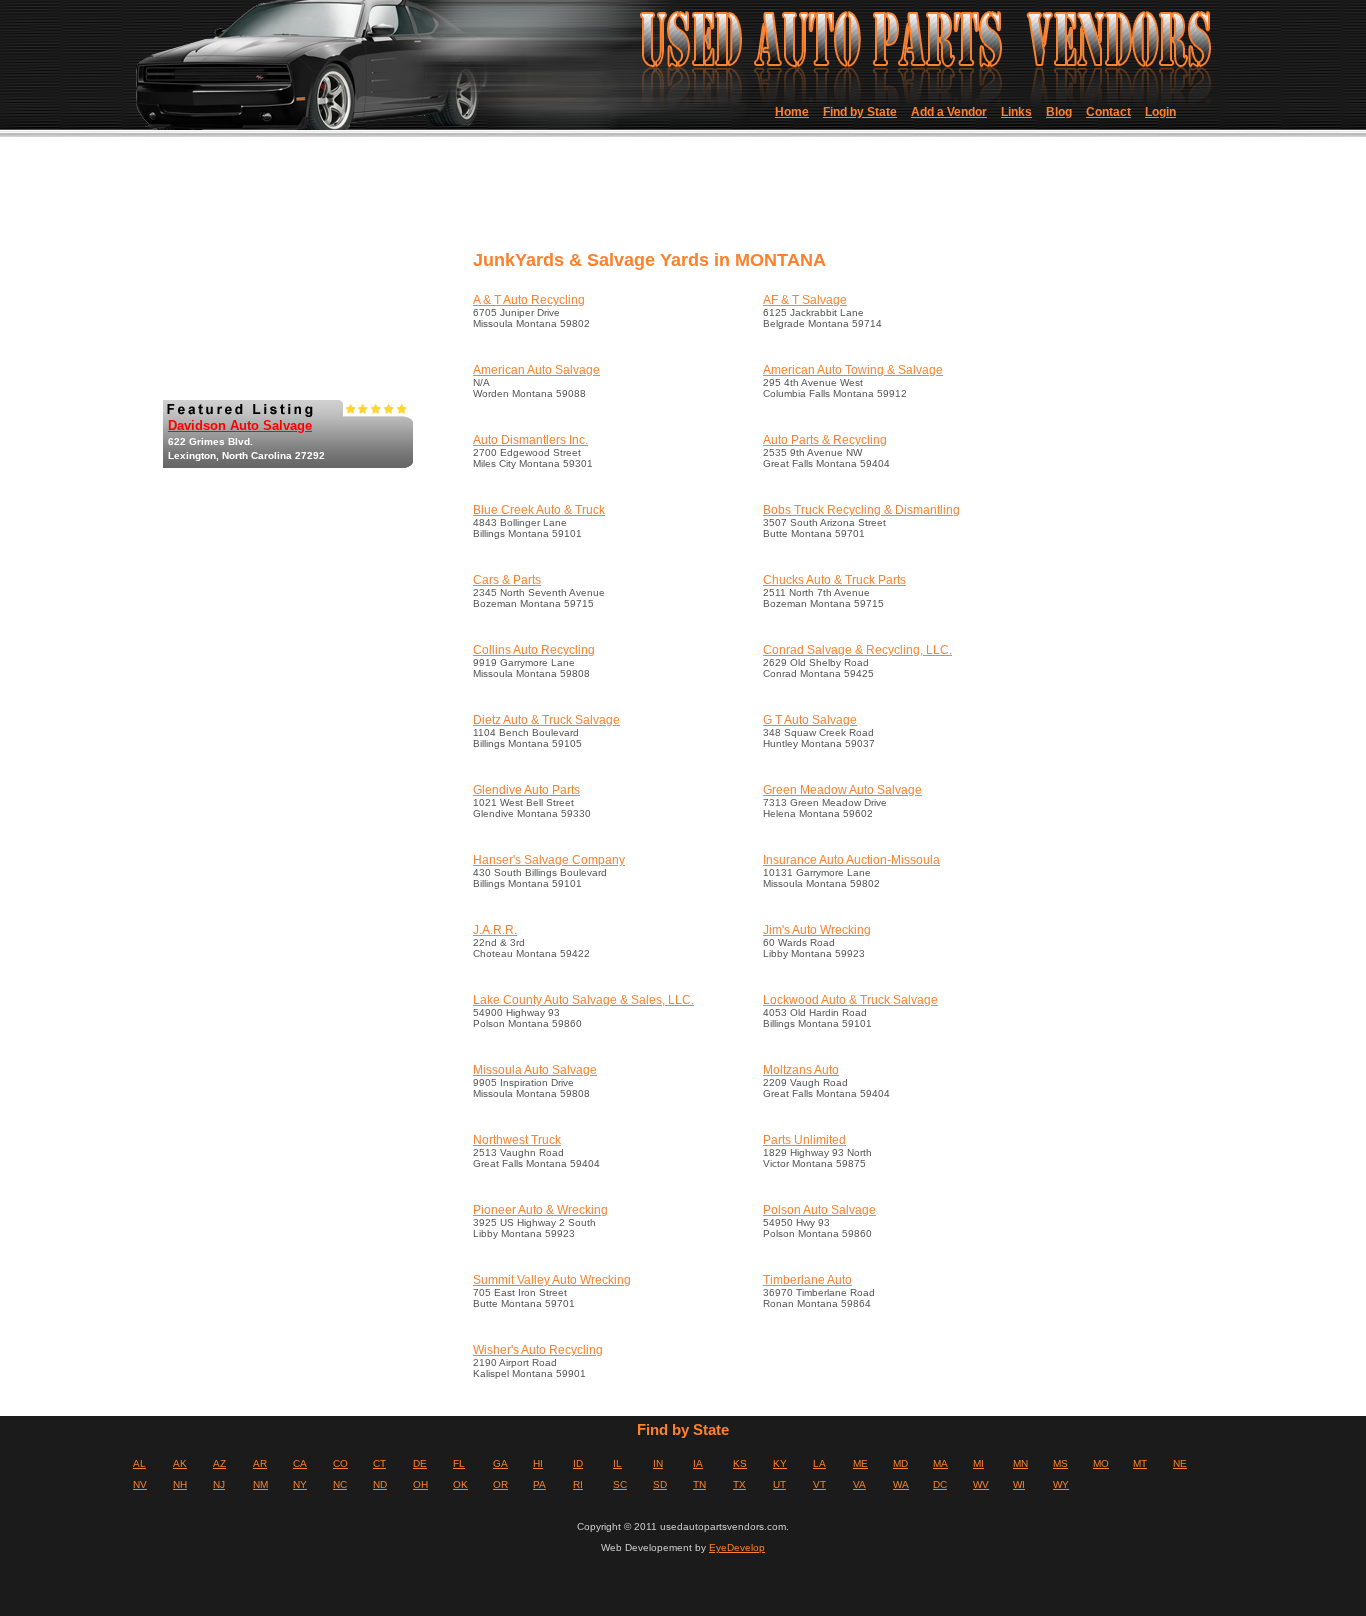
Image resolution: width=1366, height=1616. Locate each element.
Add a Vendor (949, 112)
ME (860, 1463)
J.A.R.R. (495, 930)
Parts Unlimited (804, 1140)
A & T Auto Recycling (529, 300)
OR (500, 1484)
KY (780, 1463)
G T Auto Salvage (810, 720)
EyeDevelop (737, 1547)
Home (792, 112)
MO (1101, 1463)
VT (819, 1484)
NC (340, 1484)
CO (340, 1463)
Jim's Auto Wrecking (817, 930)
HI (538, 1463)
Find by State (860, 112)
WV (981, 1484)
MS (1060, 1463)
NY (300, 1484)
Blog (1059, 112)
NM (260, 1484)
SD (660, 1484)
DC (940, 1484)
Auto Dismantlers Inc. (530, 440)
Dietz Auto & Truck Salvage (546, 720)
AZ (219, 1463)
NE (1180, 1463)
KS (740, 1463)
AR (260, 1463)
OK (460, 1484)
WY (1061, 1484)
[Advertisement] (832, 200)
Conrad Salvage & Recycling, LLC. (857, 650)
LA (819, 1463)
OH (420, 1484)
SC (620, 1484)
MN (1020, 1463)
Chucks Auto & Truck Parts (834, 580)
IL (617, 1463)
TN (699, 1484)
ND (380, 1484)
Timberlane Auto (807, 1280)
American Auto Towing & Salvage (853, 370)
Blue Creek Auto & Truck (539, 510)
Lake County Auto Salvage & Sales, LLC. (583, 1000)
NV (140, 1484)
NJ (219, 1484)
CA (300, 1463)
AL (139, 1463)
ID (578, 1463)
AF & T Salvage (805, 300)
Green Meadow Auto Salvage (842, 790)
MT (1140, 1463)
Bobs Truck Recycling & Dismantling (861, 510)
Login (1160, 112)
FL (459, 1463)
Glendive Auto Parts (526, 790)
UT (779, 1484)
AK (180, 1463)
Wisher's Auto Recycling (538, 1350)
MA (940, 1463)
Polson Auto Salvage (819, 1210)
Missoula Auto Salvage (535, 1070)
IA (698, 1463)
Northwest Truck (517, 1140)
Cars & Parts (507, 580)
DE (420, 1463)
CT (379, 1463)
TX (739, 1484)
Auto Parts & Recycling (825, 440)
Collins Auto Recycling (534, 650)
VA (859, 1484)
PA (539, 1484)
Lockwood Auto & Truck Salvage (850, 1000)
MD (900, 1463)
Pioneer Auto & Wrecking (540, 1210)
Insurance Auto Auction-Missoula (851, 860)
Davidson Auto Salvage (240, 425)
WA (901, 1484)
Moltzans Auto (801, 1070)
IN (658, 1463)
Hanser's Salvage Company (549, 860)
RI (578, 1484)
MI (978, 1463)
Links (1016, 112)
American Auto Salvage (536, 370)
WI (1019, 1484)
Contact (1108, 112)
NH (180, 1484)
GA (500, 1463)
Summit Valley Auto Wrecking (552, 1280)
